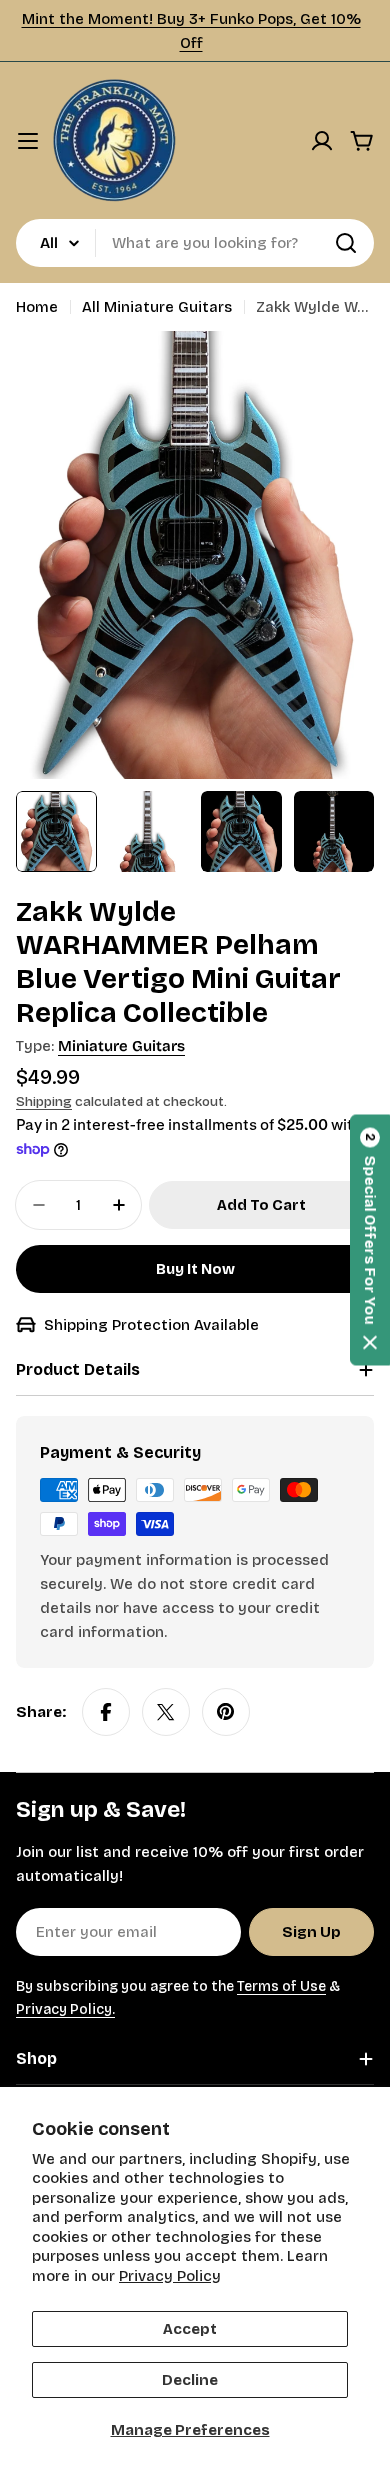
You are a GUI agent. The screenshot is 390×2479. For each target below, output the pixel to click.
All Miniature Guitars (157, 307)
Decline (190, 2380)
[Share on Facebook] (106, 1712)
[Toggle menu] (28, 141)
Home (37, 307)
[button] (370, 1239)
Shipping (44, 1101)
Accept (190, 2329)
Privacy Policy (170, 2276)
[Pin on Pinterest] (226, 1712)
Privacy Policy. (65, 2009)
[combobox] (195, 243)
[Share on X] (166, 1712)
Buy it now (195, 1269)
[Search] (346, 243)
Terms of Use (281, 1986)
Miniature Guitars (121, 1046)
